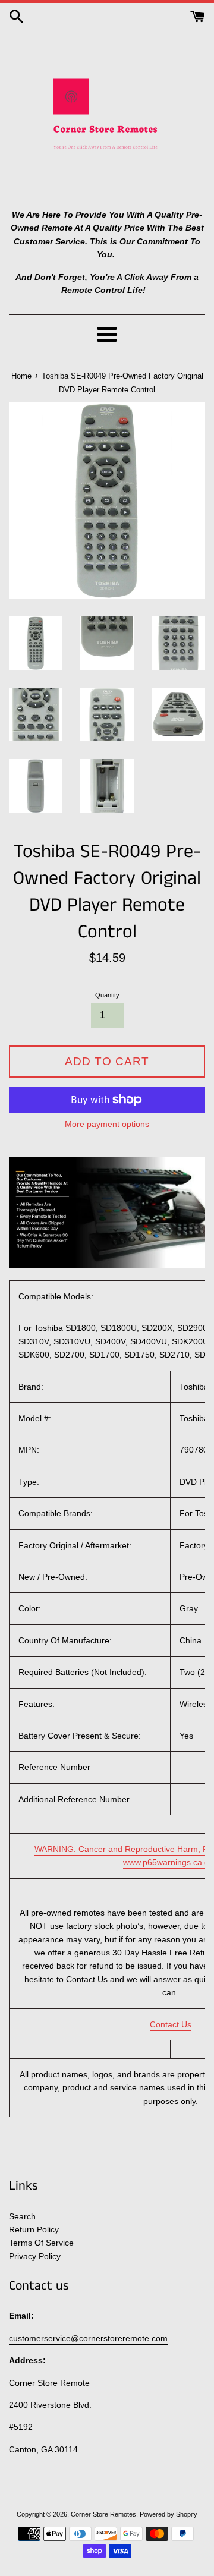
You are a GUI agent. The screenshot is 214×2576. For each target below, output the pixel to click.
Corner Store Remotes (103, 2514)
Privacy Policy (35, 2256)
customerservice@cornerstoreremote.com (88, 2338)
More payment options (107, 1124)
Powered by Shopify (169, 2514)
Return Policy (34, 2229)
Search (22, 2216)
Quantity (107, 995)
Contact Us (171, 2024)
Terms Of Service (41, 2243)
